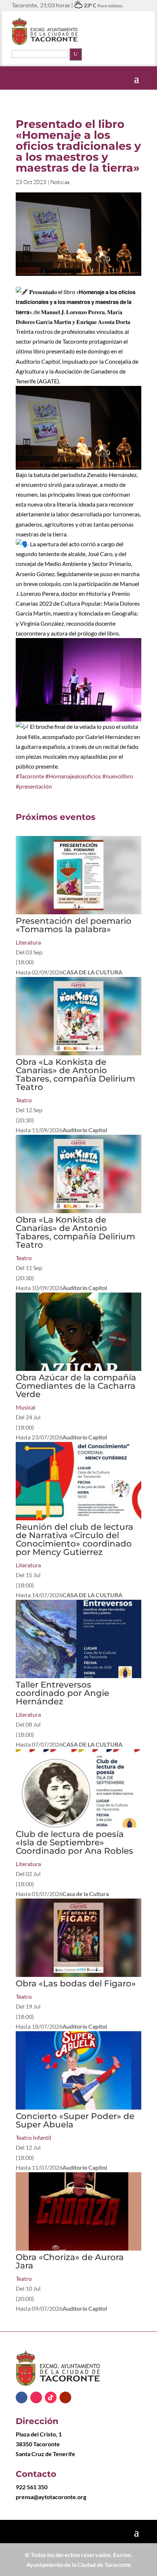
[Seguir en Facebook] (22, 2397)
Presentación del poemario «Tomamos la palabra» (74, 925)
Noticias (60, 182)
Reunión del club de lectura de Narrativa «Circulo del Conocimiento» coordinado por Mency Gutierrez (74, 1539)
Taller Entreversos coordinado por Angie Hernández (62, 1693)
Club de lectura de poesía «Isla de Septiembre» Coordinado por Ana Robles (74, 1842)
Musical (26, 1407)
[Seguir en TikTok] (51, 2397)
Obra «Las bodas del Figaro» (76, 1983)
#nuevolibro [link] (118, 776)
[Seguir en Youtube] (65, 2397)
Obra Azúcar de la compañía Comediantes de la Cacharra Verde (76, 1386)
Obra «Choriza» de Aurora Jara (70, 2261)
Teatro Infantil (33, 2137)
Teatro (24, 1100)
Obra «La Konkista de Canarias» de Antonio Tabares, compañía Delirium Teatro (75, 1074)
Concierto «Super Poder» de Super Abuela (75, 2120)
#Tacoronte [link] (30, 776)
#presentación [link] (34, 786)
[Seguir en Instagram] (36, 2397)
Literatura (28, 942)
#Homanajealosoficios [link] (73, 776)
